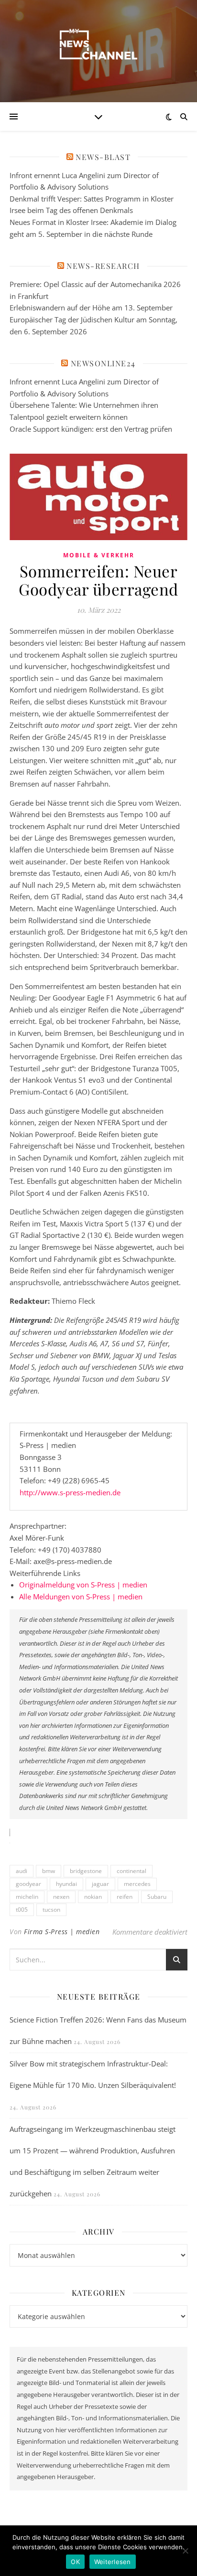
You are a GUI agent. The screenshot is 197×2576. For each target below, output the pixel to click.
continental (131, 1871)
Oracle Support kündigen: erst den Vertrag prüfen (91, 429)
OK (75, 2562)
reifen (125, 1897)
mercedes (137, 1884)
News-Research (103, 266)
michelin (27, 1897)
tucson (51, 1910)
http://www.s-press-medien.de (70, 1492)
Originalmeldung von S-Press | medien (83, 1585)
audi (22, 1871)
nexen (61, 1897)
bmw (49, 1871)
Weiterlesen (113, 2562)
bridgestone (86, 1871)
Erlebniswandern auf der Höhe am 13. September (91, 308)
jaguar (100, 1884)
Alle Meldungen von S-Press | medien (81, 1597)
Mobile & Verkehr (99, 555)
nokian (93, 1897)
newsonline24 (103, 363)
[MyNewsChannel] (98, 45)
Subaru (157, 1897)
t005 (22, 1910)
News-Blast (103, 157)
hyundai (66, 1884)
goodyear (28, 1884)
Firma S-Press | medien (62, 1932)
